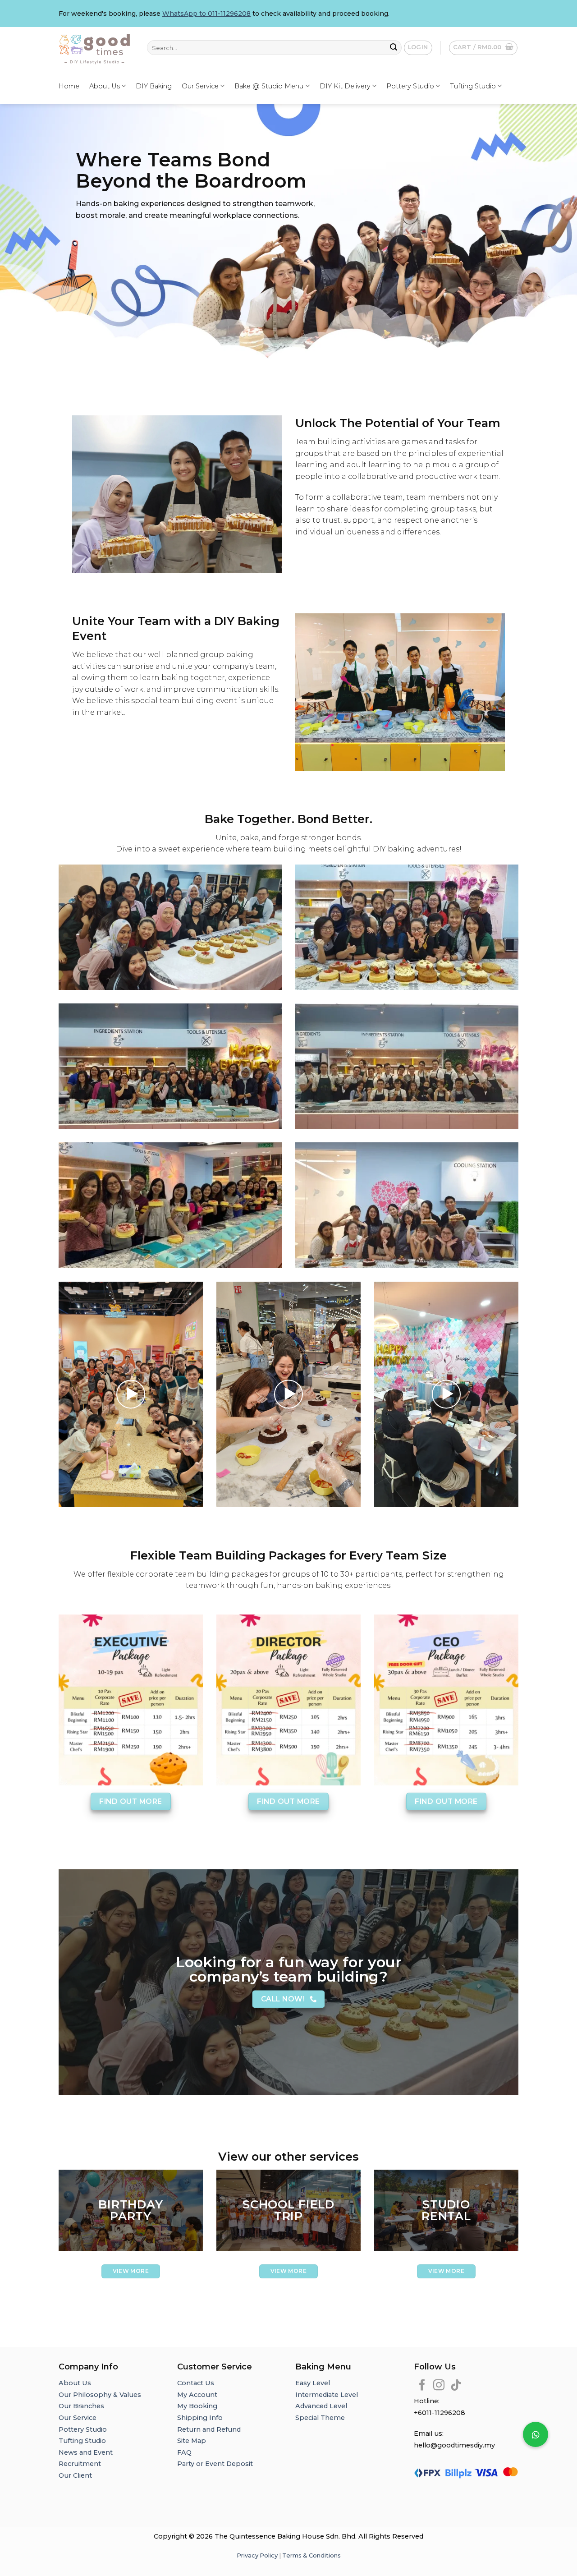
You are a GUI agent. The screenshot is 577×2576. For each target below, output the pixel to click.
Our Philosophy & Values (100, 2395)
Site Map (192, 2441)
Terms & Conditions (311, 2555)
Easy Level (313, 2383)
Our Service (200, 86)
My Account (197, 2395)
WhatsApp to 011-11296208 (206, 14)
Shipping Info (200, 2418)
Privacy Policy (257, 2555)
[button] (536, 2434)
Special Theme (320, 2418)
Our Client (75, 2475)
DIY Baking (154, 86)
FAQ (184, 2452)
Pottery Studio (410, 86)
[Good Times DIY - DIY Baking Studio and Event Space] (96, 48)
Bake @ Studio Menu (269, 86)
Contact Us (196, 2383)
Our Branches (82, 2406)
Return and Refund (209, 2429)
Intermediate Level (327, 2395)
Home (69, 86)
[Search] (394, 48)
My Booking (197, 2406)
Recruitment (80, 2464)
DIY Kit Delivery (345, 86)
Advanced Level (321, 2406)
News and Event (86, 2452)
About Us (105, 86)
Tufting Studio (473, 86)
